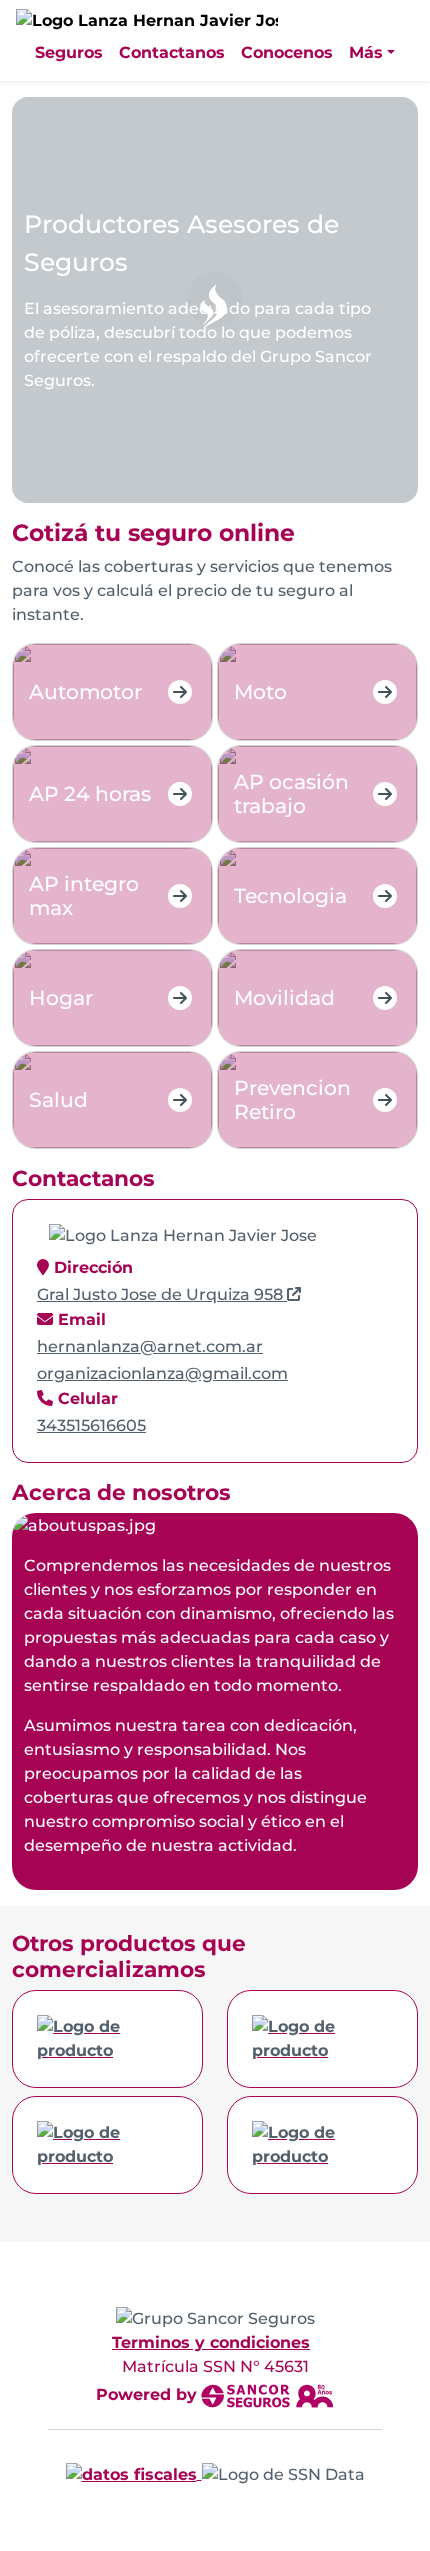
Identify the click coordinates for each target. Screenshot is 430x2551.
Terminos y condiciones (211, 2342)
